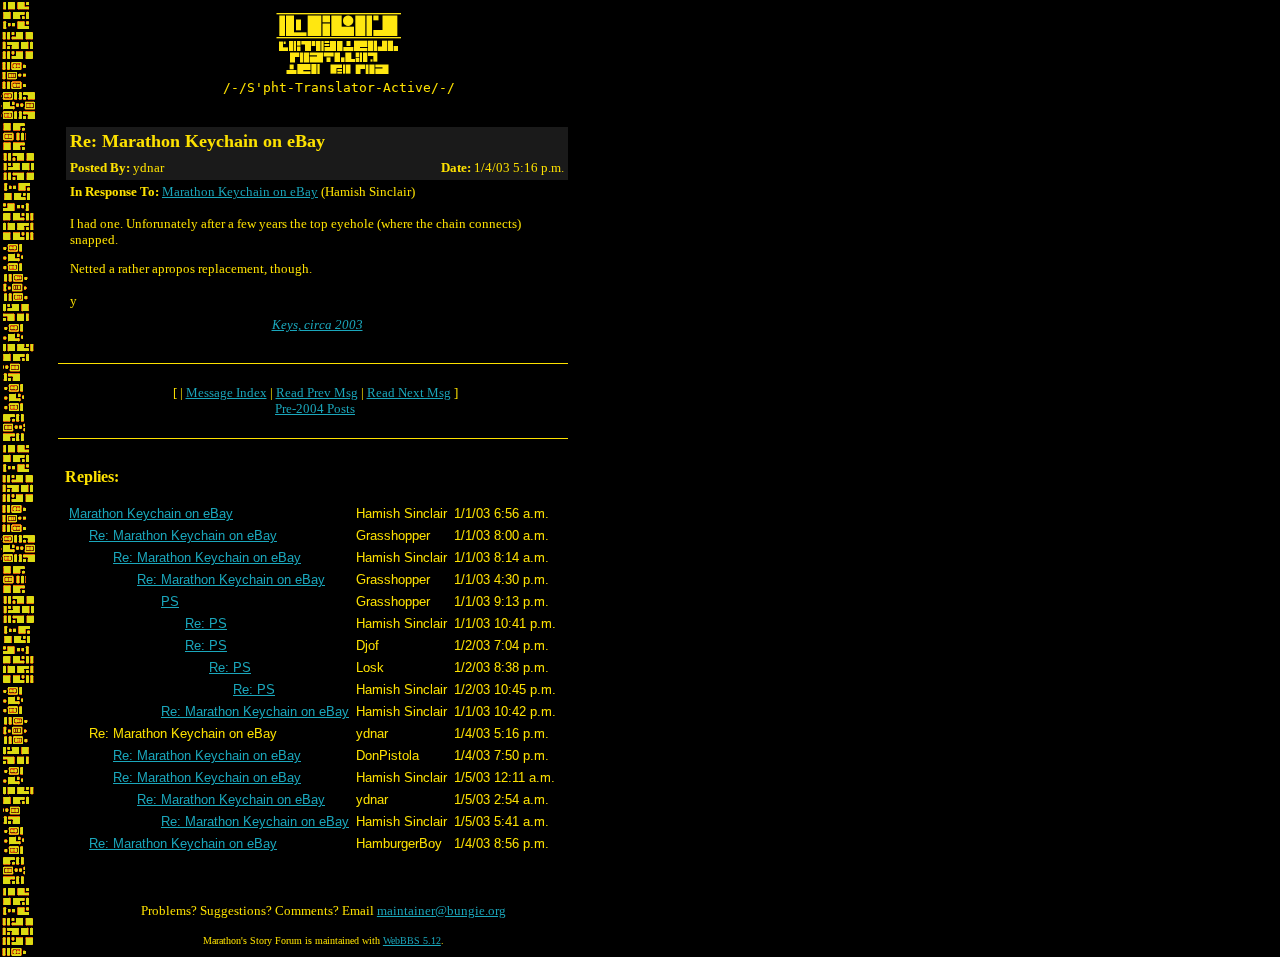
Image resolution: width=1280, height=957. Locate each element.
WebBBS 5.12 (412, 940)
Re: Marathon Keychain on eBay (183, 535)
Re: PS (206, 623)
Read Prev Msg (317, 392)
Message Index (226, 392)
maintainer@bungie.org (441, 910)
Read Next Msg (409, 392)
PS (170, 601)
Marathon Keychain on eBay (240, 191)
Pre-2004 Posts (315, 408)
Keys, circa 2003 (317, 324)
